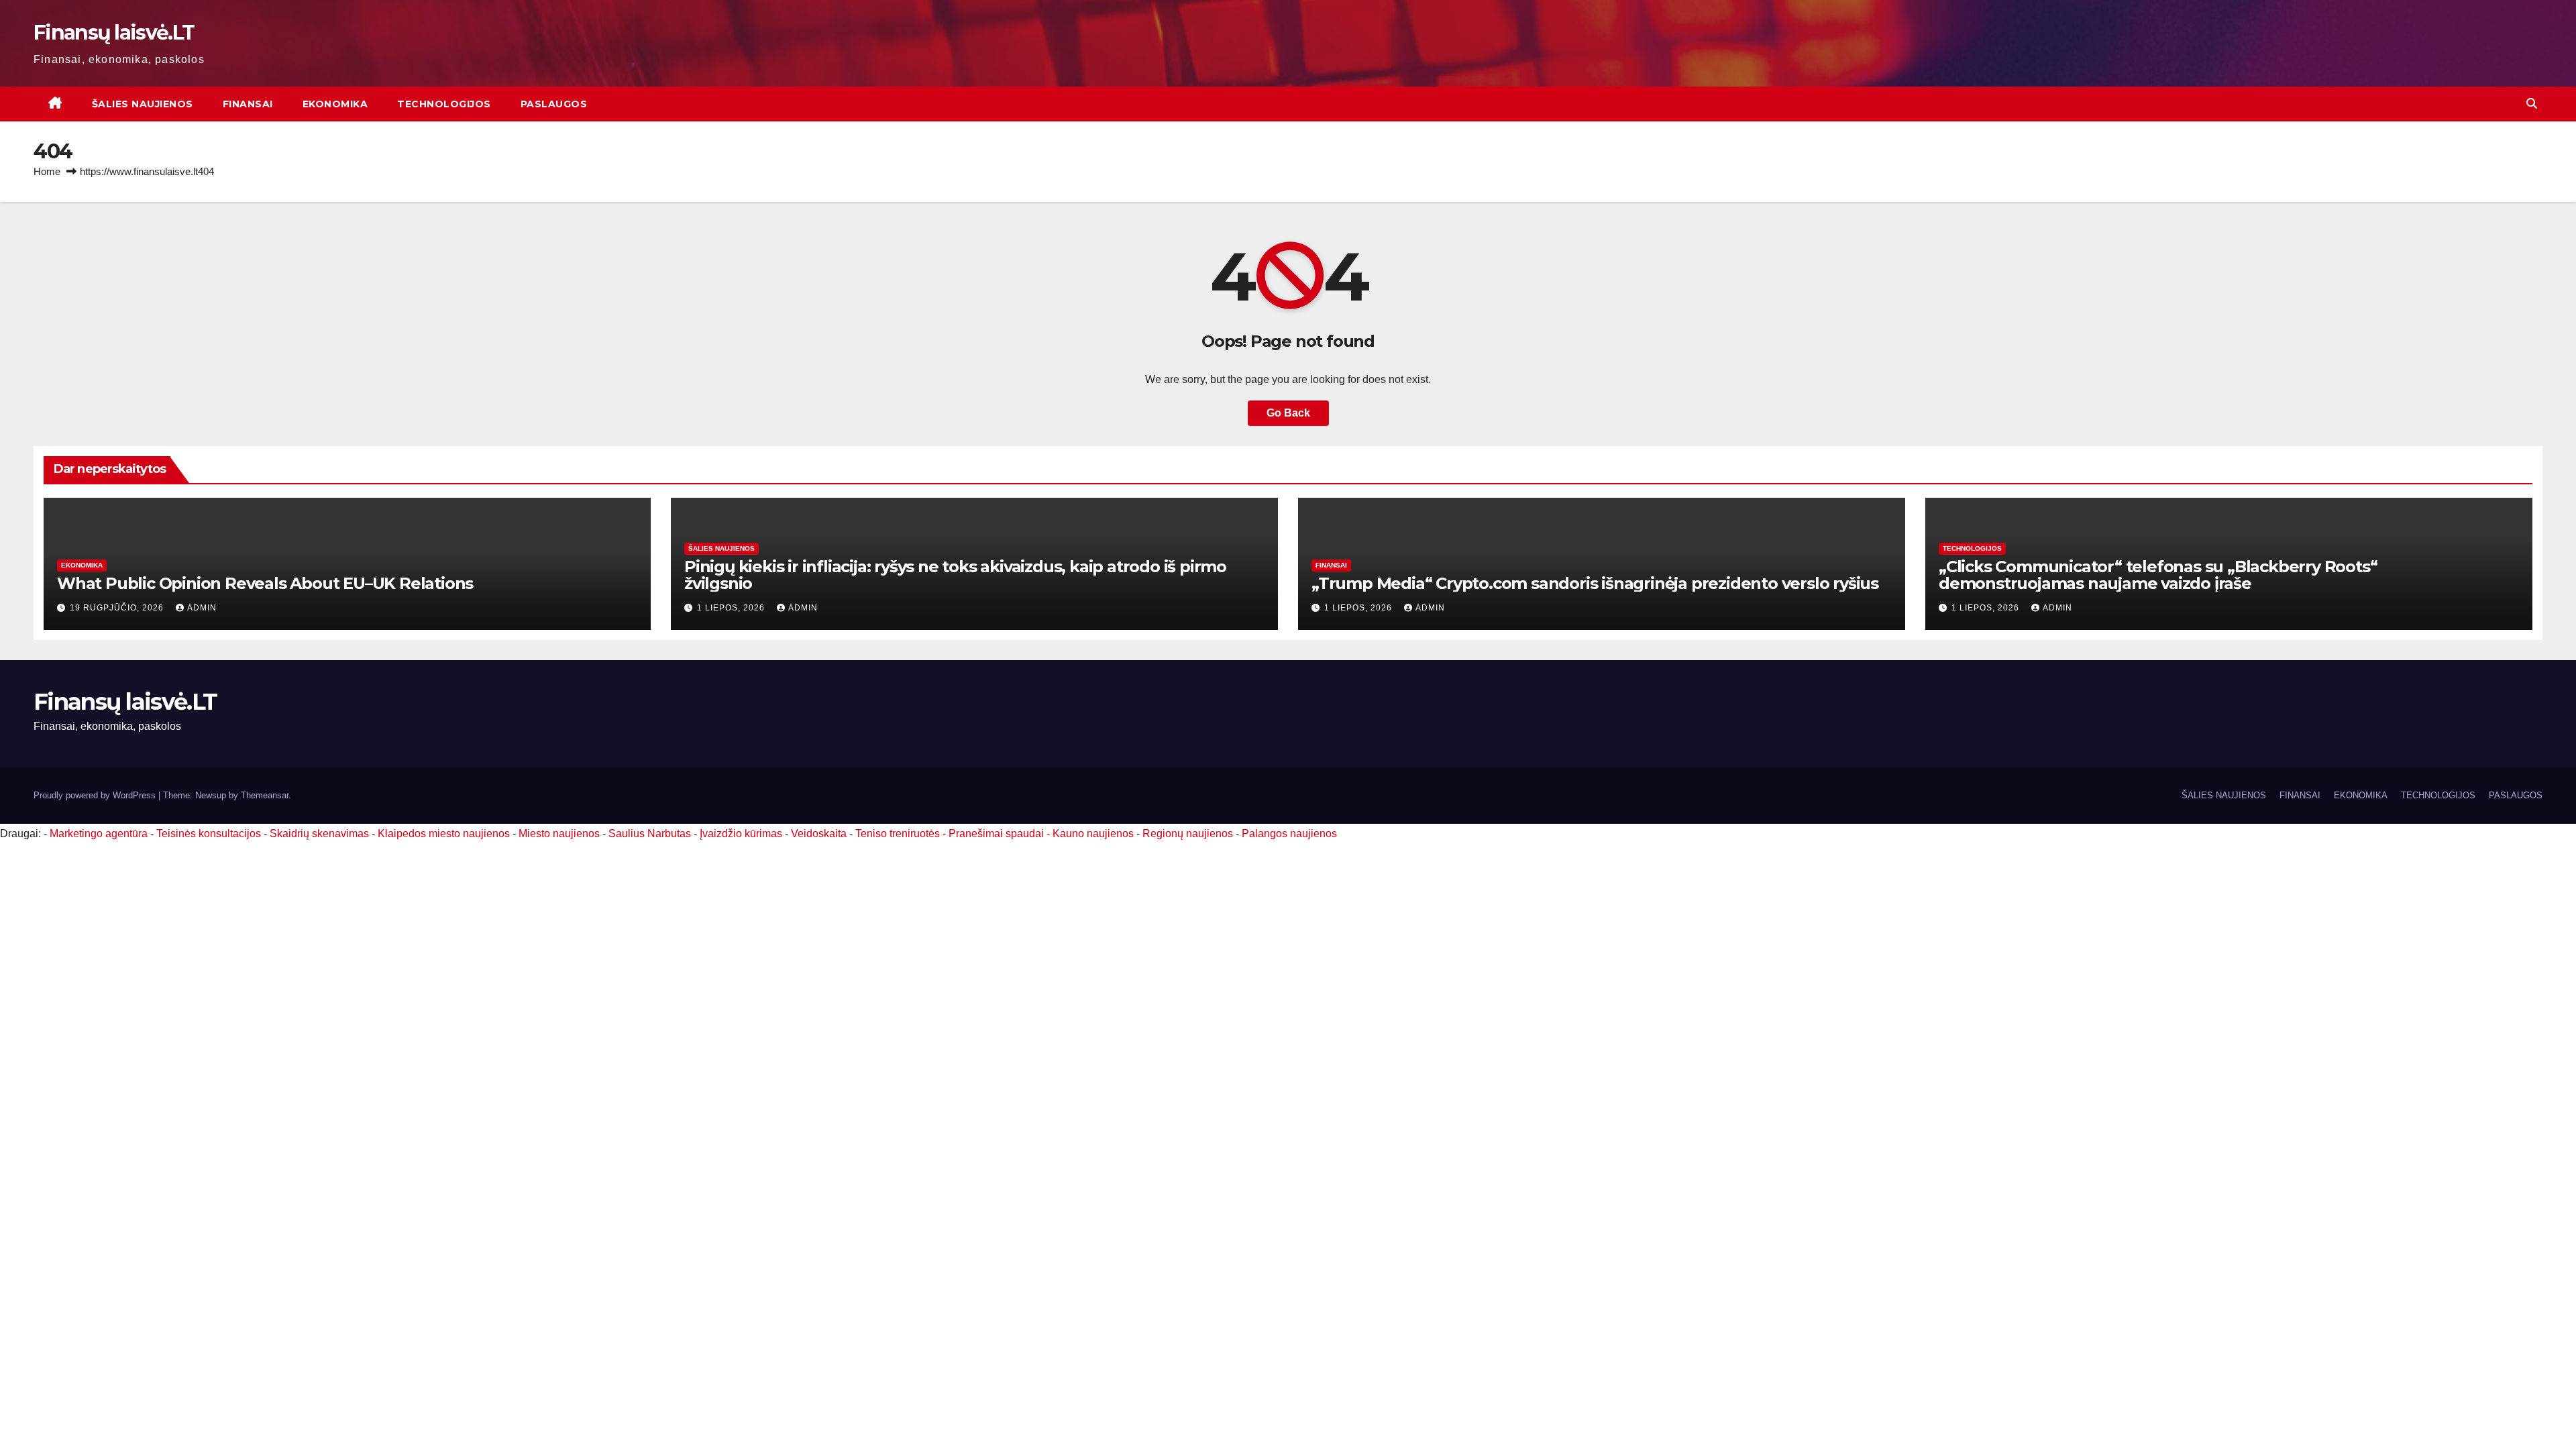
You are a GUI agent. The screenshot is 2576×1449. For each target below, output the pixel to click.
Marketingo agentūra (99, 834)
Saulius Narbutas (650, 834)
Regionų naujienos (1188, 834)
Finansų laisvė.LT (114, 33)
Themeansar (265, 795)
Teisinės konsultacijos (209, 834)
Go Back (1288, 413)
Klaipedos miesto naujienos (444, 834)
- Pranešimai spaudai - (998, 834)
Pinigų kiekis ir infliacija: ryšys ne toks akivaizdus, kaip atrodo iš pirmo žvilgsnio (955, 575)
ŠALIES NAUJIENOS (143, 104)
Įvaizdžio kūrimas (741, 834)
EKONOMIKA (335, 104)
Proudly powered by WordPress (96, 795)
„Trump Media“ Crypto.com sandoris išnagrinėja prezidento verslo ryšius (1595, 583)
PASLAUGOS (554, 104)
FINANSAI (248, 104)
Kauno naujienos (1093, 834)
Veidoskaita (819, 834)
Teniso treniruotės (898, 834)
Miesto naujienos (559, 834)
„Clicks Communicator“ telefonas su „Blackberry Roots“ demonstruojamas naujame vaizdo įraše (2158, 575)
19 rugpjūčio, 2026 (118, 608)
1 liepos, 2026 (732, 608)
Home (47, 171)
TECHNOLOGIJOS (444, 104)
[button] (2532, 104)
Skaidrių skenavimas (319, 834)
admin (202, 608)
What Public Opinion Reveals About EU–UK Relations (265, 583)
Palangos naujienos (1289, 834)
